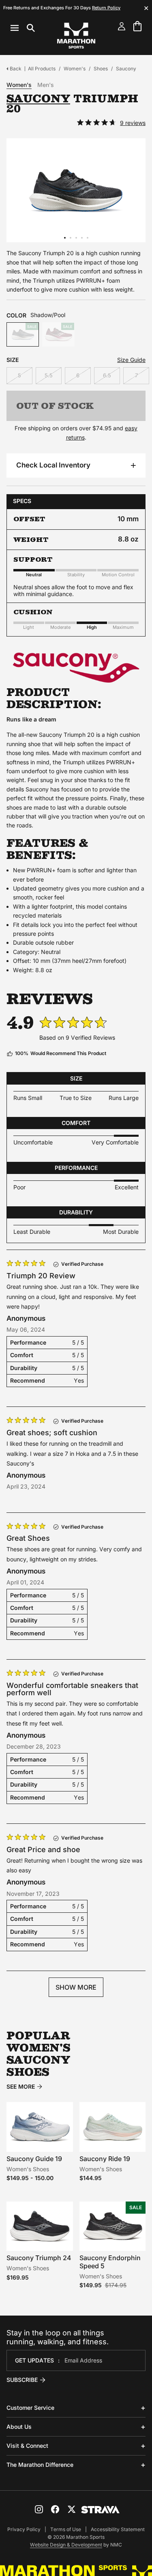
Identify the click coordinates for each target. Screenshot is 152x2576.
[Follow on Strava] (100, 2510)
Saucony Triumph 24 (39, 2258)
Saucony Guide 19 (34, 2159)
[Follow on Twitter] (71, 2509)
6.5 (107, 375)
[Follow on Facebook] (55, 2509)
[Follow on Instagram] (39, 2509)
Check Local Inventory (53, 465)
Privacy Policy (24, 2529)
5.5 (49, 375)
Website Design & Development (66, 2545)
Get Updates (34, 2360)
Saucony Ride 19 (105, 2159)
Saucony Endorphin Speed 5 (110, 2262)
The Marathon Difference (40, 2465)
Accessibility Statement (118, 2529)
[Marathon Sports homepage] (76, 36)
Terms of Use (66, 2529)
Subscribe (22, 2380)
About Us (19, 2427)
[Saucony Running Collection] (76, 668)
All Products (42, 69)
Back (16, 69)
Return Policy (106, 8)
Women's (75, 69)
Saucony (126, 69)
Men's (46, 85)
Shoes (101, 69)
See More (21, 2087)
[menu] (23, 28)
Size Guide (131, 360)
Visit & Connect (27, 2446)
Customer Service (30, 2408)
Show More (76, 1987)
